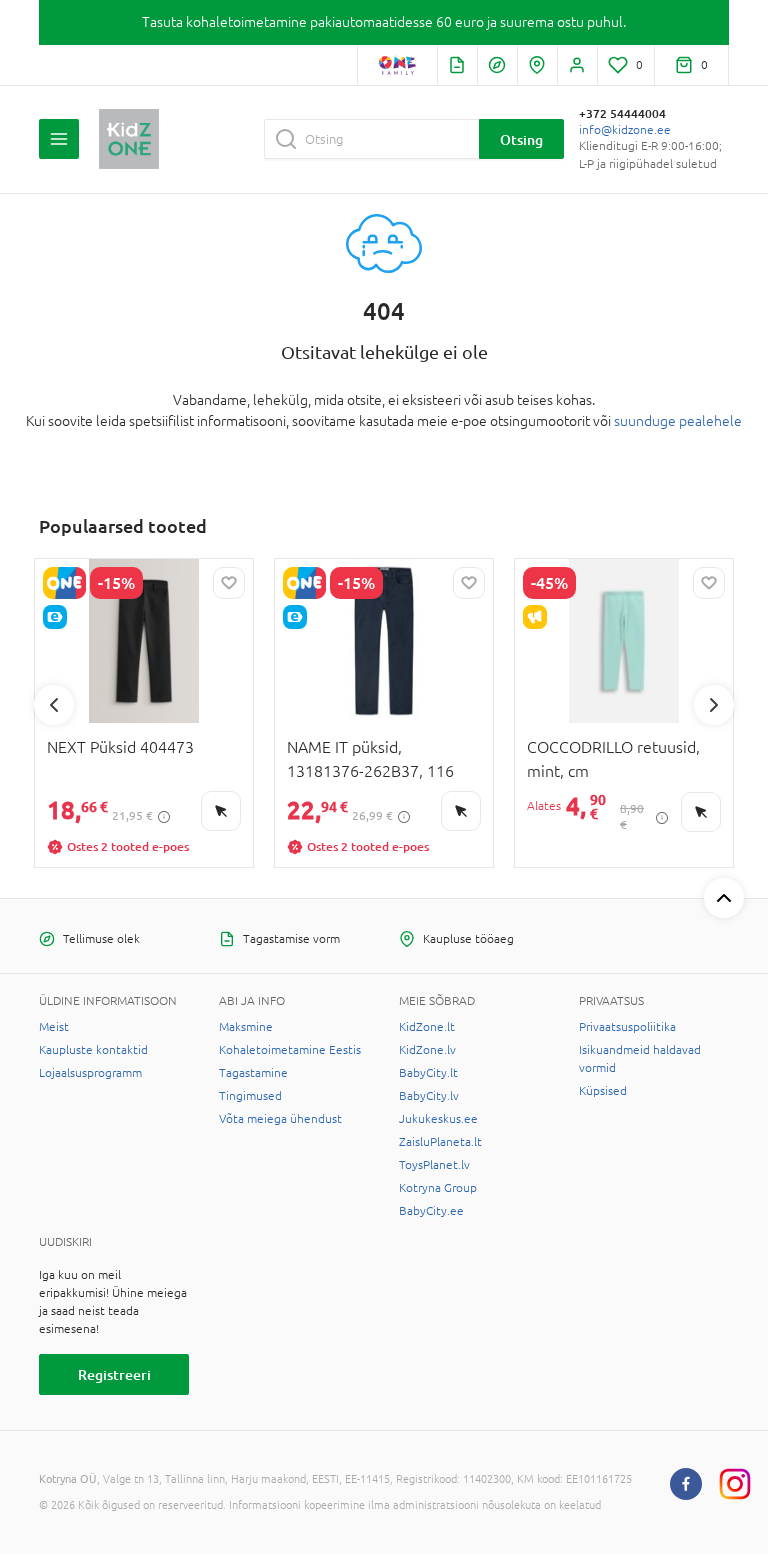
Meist (54, 1027)
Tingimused (250, 1096)
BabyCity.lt (428, 1073)
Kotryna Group (438, 1188)
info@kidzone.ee (625, 130)
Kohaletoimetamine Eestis (290, 1050)
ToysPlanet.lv (434, 1165)
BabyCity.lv (429, 1096)
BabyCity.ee (431, 1211)
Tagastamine (253, 1073)
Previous (54, 705)
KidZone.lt (427, 1027)
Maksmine (246, 1027)
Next (714, 705)
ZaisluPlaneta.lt (440, 1142)
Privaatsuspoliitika (627, 1027)
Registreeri (114, 1374)
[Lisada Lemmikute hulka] (229, 583)
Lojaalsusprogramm (90, 1073)
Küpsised (603, 1091)
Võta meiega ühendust (280, 1119)
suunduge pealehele (678, 421)
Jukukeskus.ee (438, 1119)
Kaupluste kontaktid (93, 1050)
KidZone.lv (427, 1050)
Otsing (521, 139)
